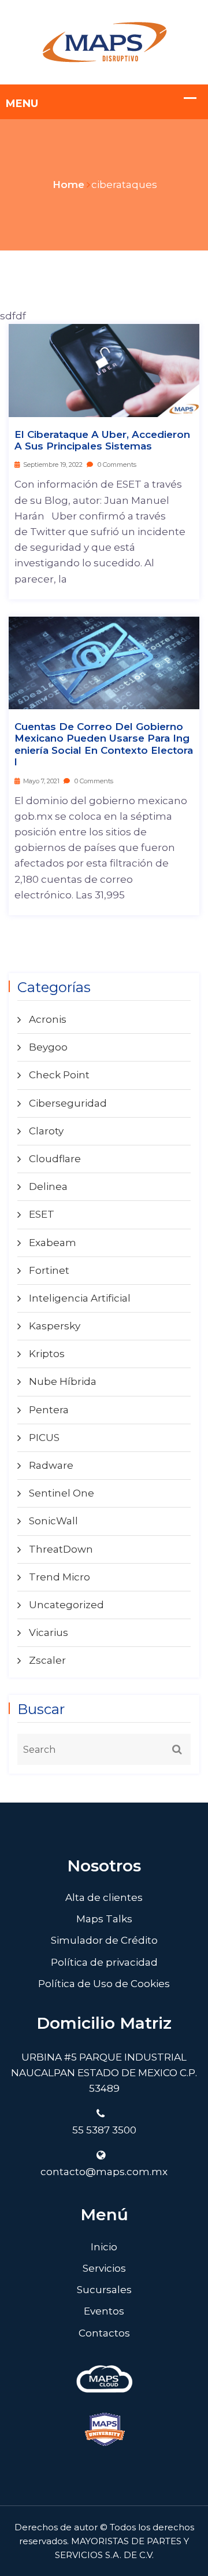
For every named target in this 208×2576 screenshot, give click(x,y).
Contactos (104, 2333)
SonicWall (53, 1521)
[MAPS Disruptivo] (104, 41)
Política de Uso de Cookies (104, 1984)
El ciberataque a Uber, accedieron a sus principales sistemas (102, 440)
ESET (42, 1214)
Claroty (46, 1131)
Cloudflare (55, 1159)
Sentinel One (62, 1493)
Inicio (104, 2247)
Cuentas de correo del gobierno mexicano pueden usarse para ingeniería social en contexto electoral (104, 744)
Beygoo (48, 1047)
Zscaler (47, 1660)
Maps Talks (104, 1919)
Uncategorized (66, 1605)
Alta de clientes (104, 1897)
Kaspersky (55, 1326)
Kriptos (47, 1354)
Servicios (104, 2268)
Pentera (49, 1410)
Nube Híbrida (63, 1381)
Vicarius (49, 1632)
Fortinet (49, 1270)
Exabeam (53, 1243)
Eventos (104, 2311)
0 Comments (116, 465)
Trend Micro (60, 1577)
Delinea (48, 1186)
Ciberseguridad (68, 1103)
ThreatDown (61, 1549)
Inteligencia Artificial (80, 1298)
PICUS (44, 1438)
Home (68, 185)
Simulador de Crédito (104, 1940)
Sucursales (104, 2290)
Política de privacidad (104, 1962)
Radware (51, 1465)
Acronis (48, 1019)
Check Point (59, 1075)
